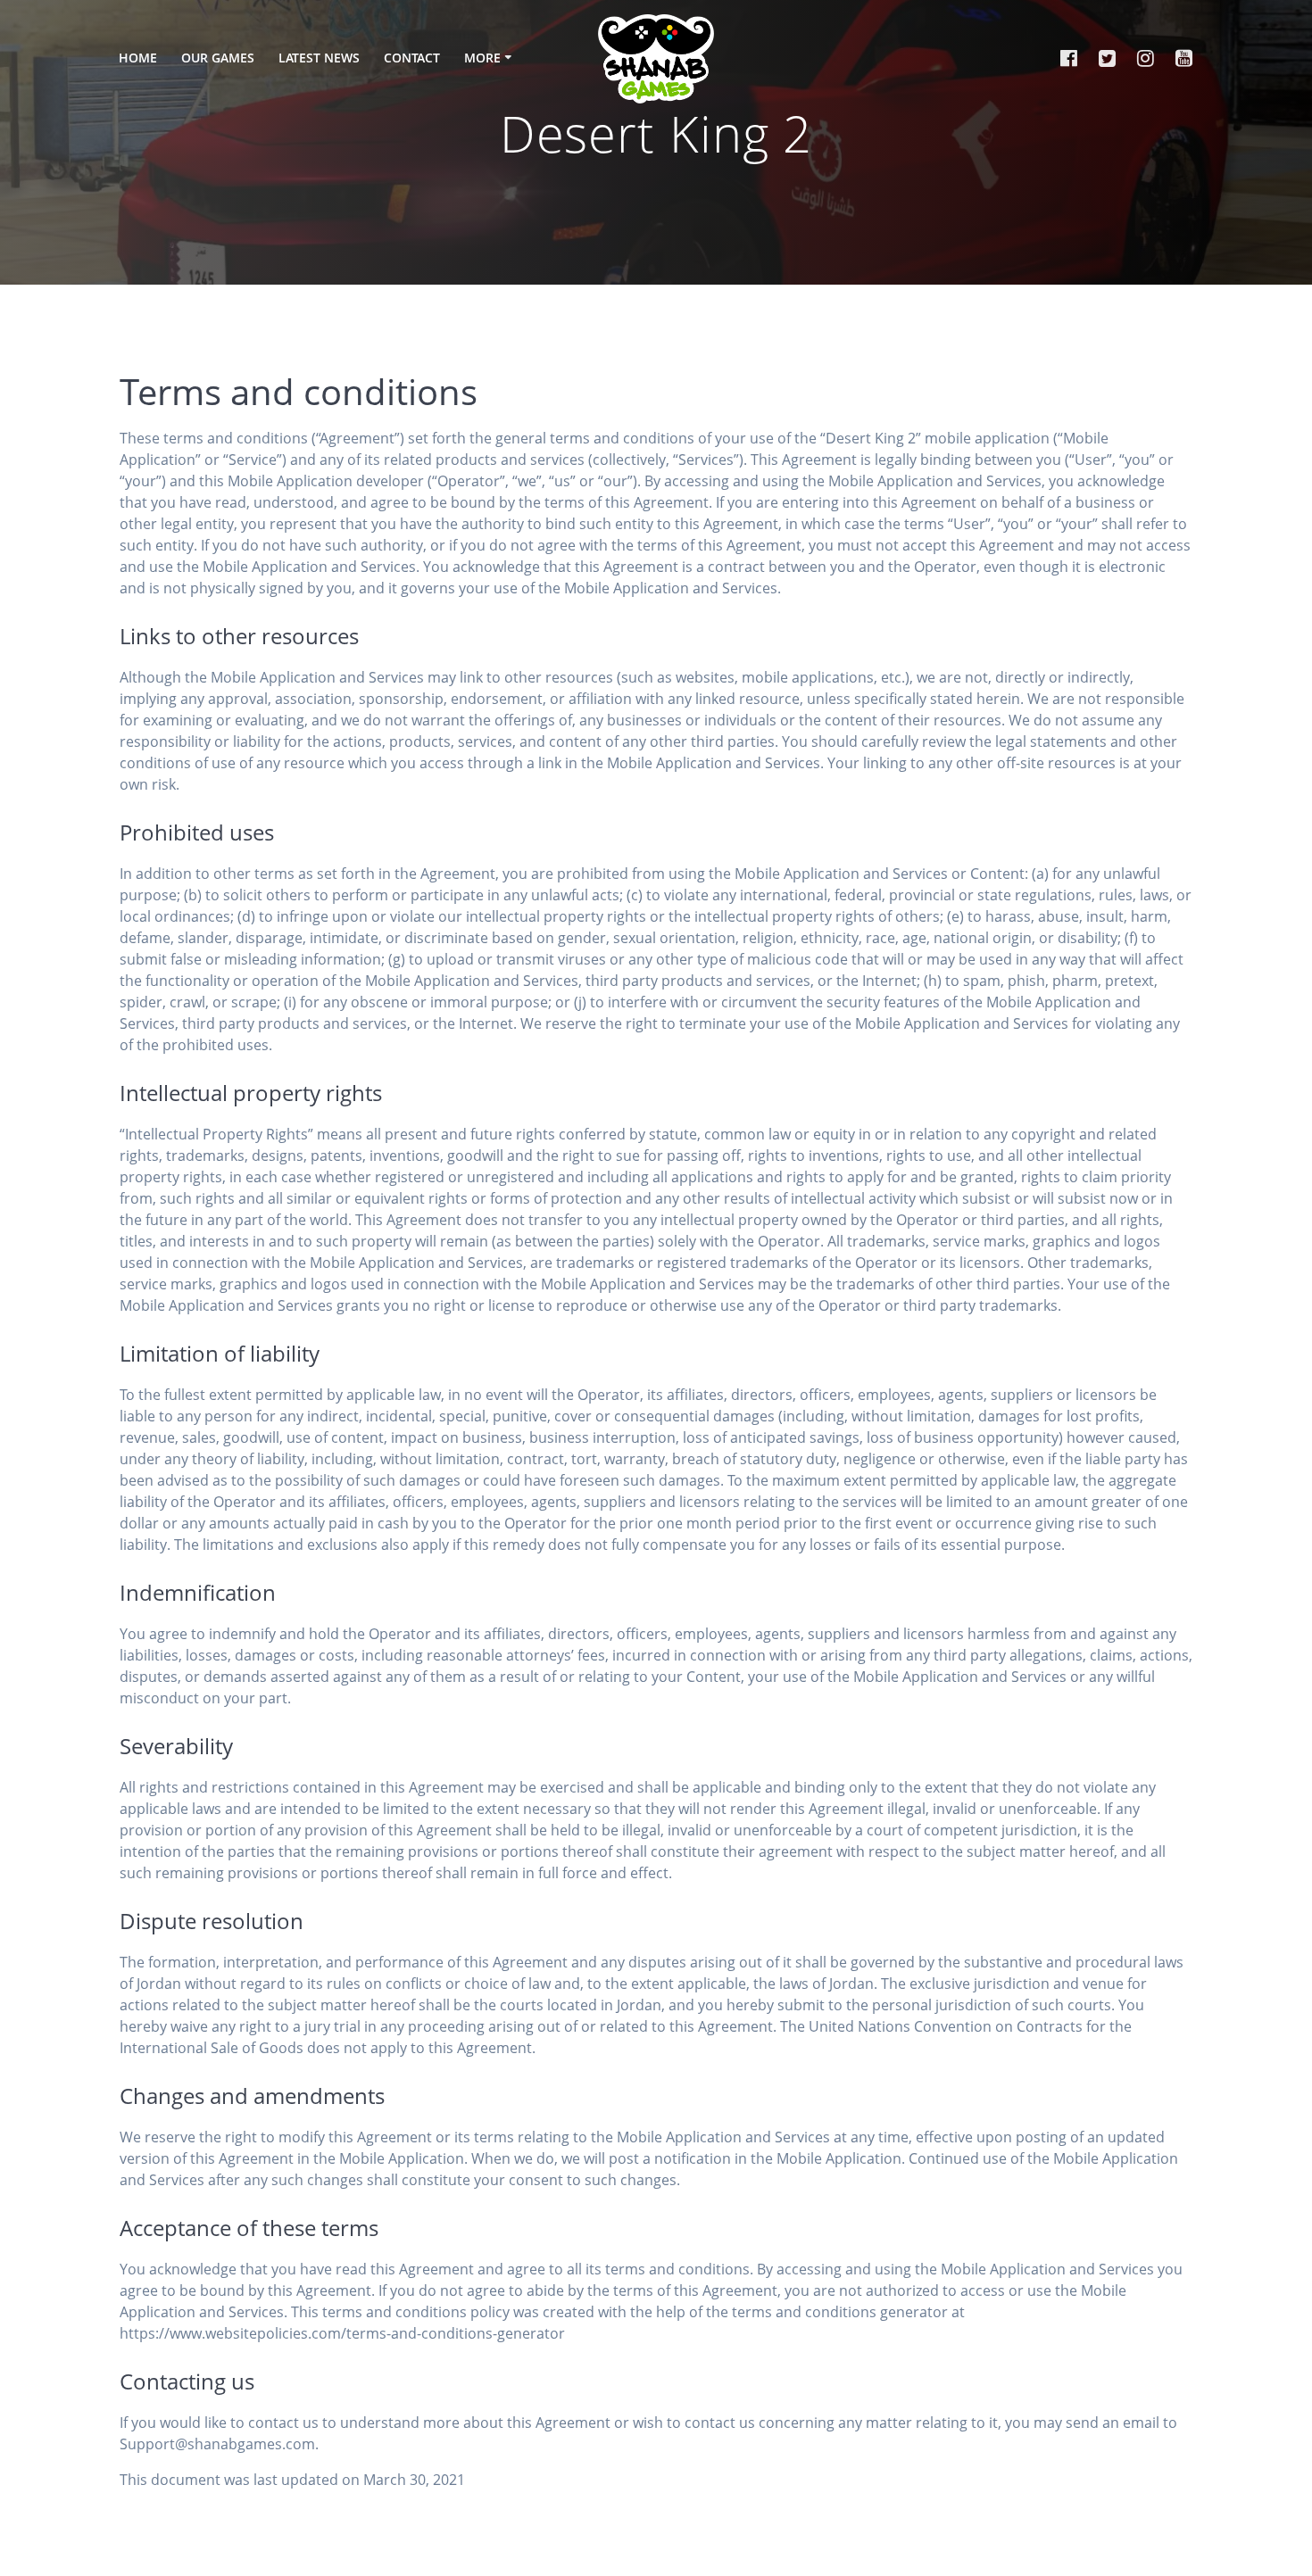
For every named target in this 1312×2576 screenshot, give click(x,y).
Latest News (319, 58)
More (482, 58)
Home (138, 58)
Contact (412, 58)
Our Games (218, 58)
